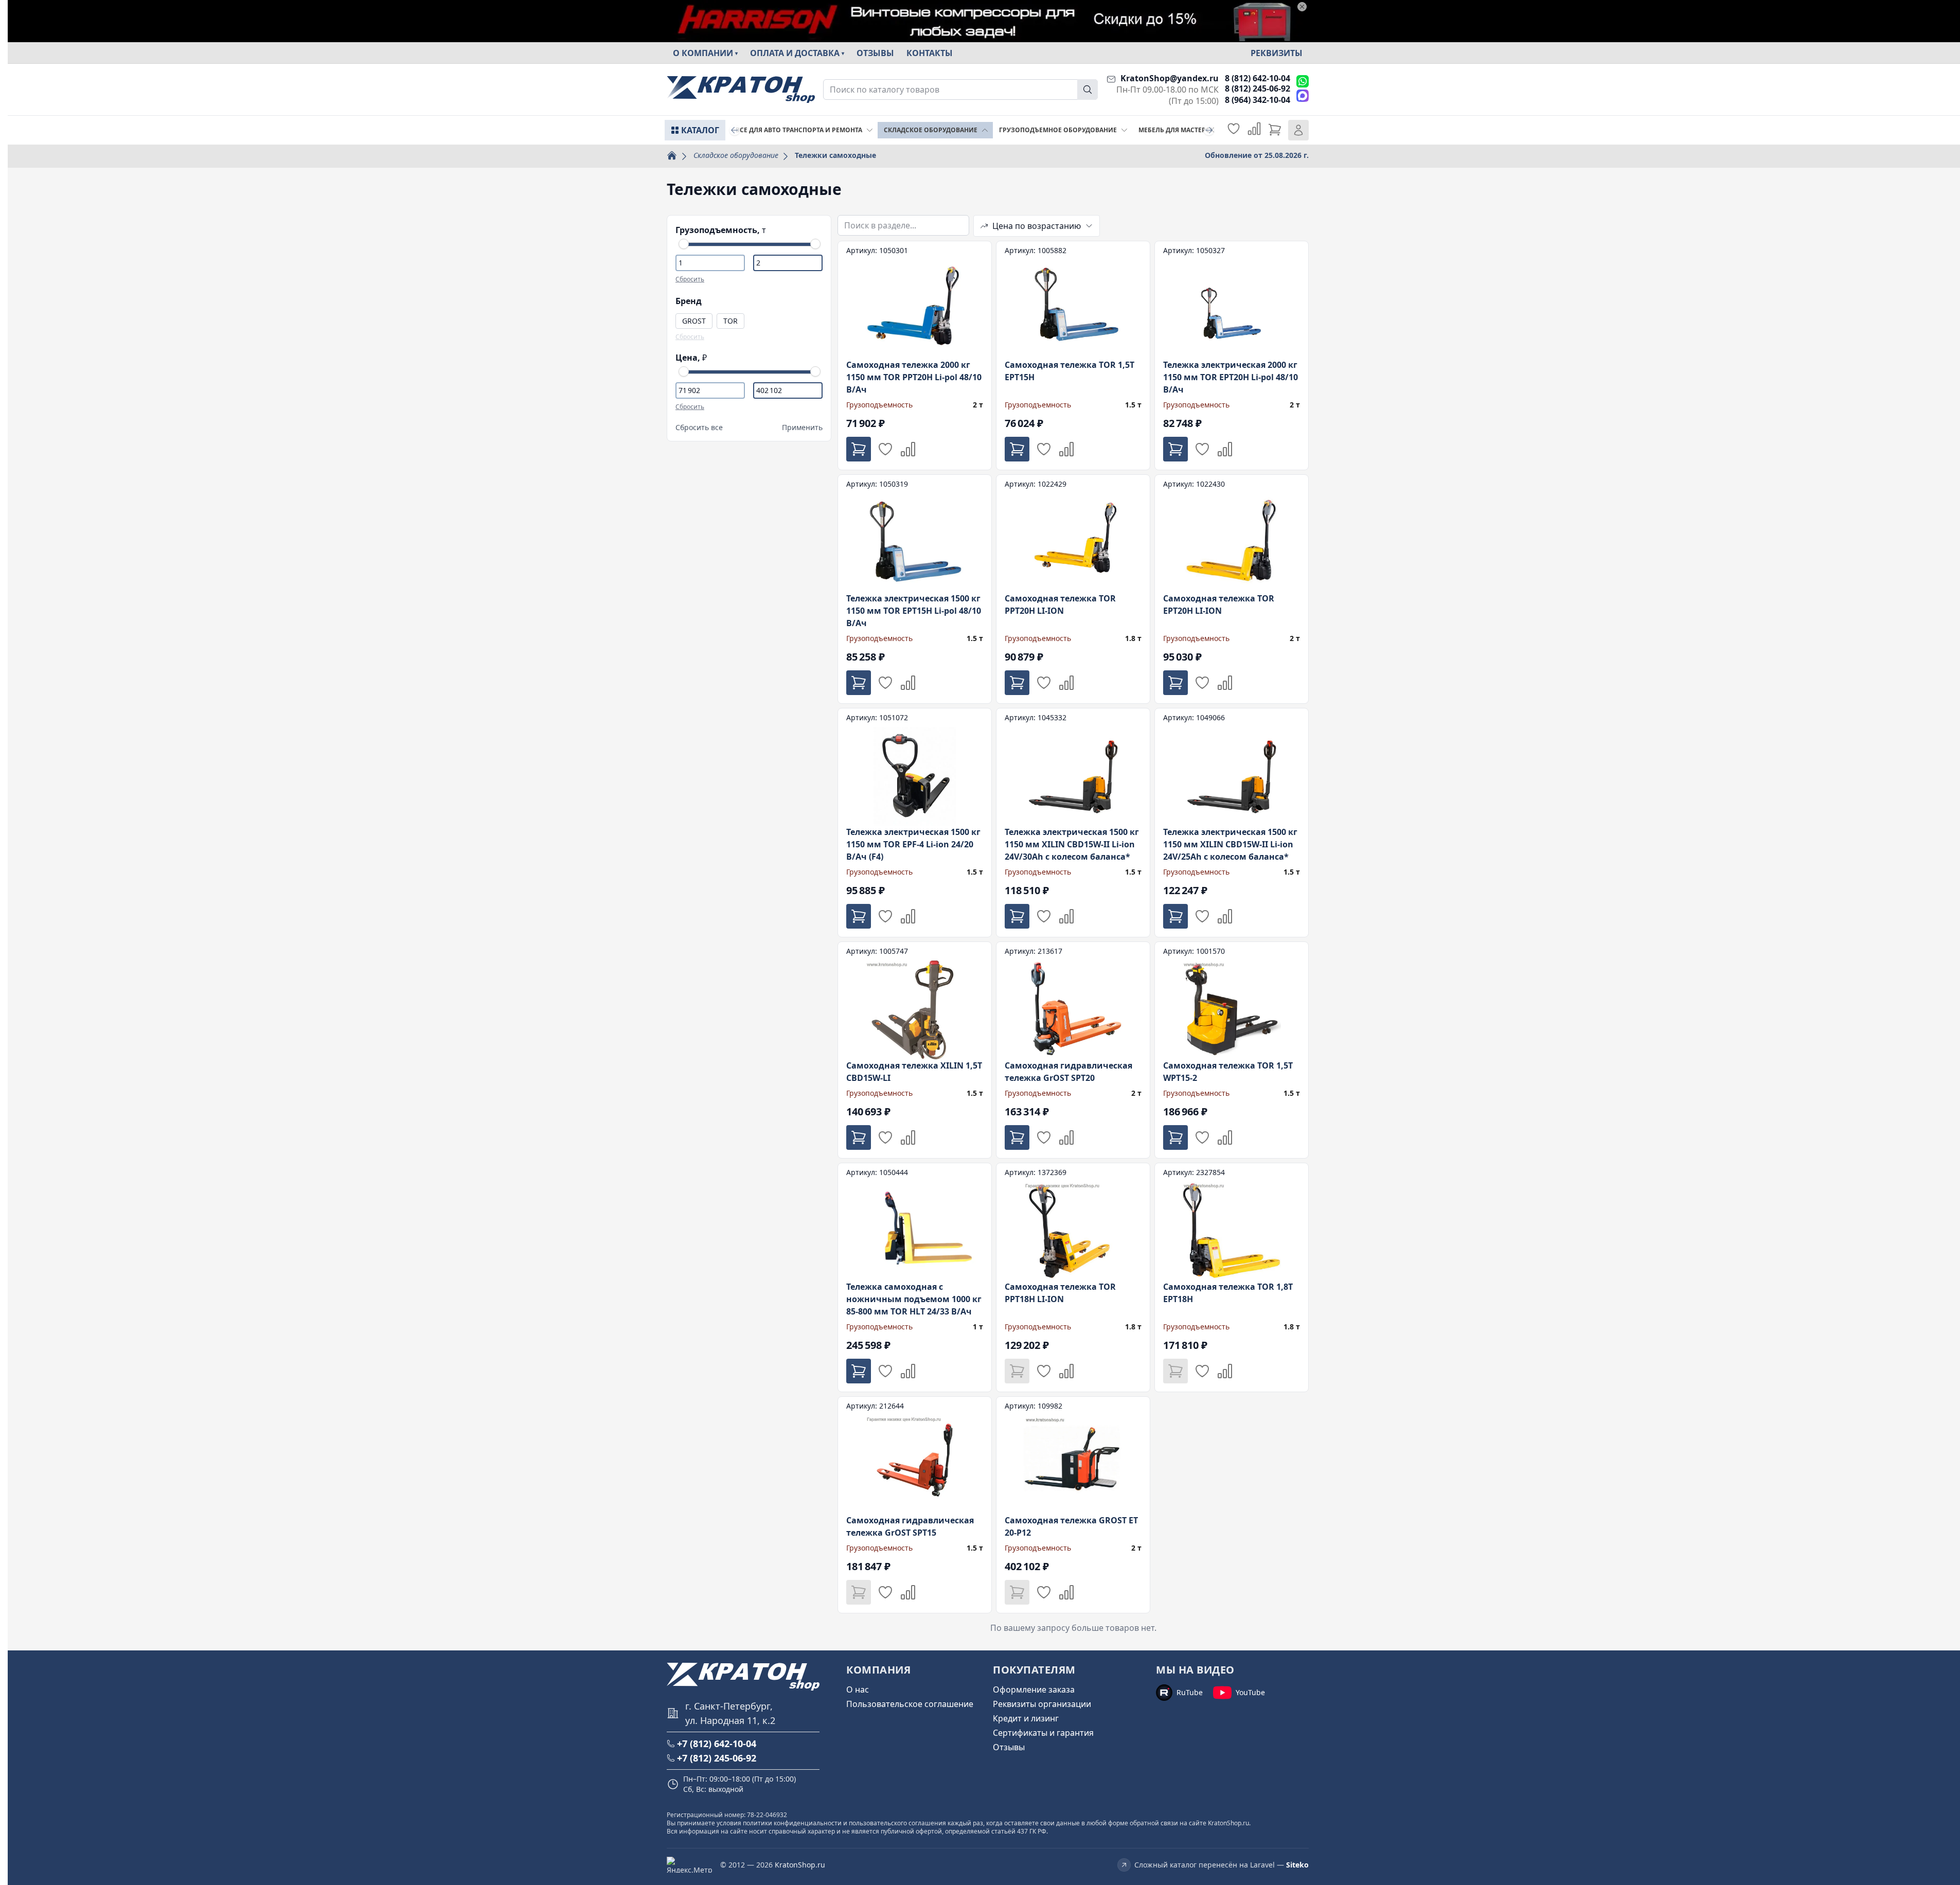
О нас (858, 1690)
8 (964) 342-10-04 (1258, 100)
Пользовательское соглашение (910, 1704)
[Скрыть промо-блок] (1302, 7)
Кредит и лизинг (1026, 1718)
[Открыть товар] (915, 355)
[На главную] (741, 90)
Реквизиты (1277, 53)
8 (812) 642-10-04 (1258, 78)
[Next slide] (1209, 130)
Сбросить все (699, 427)
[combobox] (960, 90)
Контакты (930, 53)
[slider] (684, 244)
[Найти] (1088, 90)
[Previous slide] (735, 130)
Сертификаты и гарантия (1043, 1733)
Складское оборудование (736, 155)
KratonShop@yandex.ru (1170, 78)
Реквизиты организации (1042, 1704)
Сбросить (690, 279)
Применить (802, 427)
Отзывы (875, 53)
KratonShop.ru (800, 1865)
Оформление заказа (1034, 1690)
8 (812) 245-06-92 (1258, 88)
